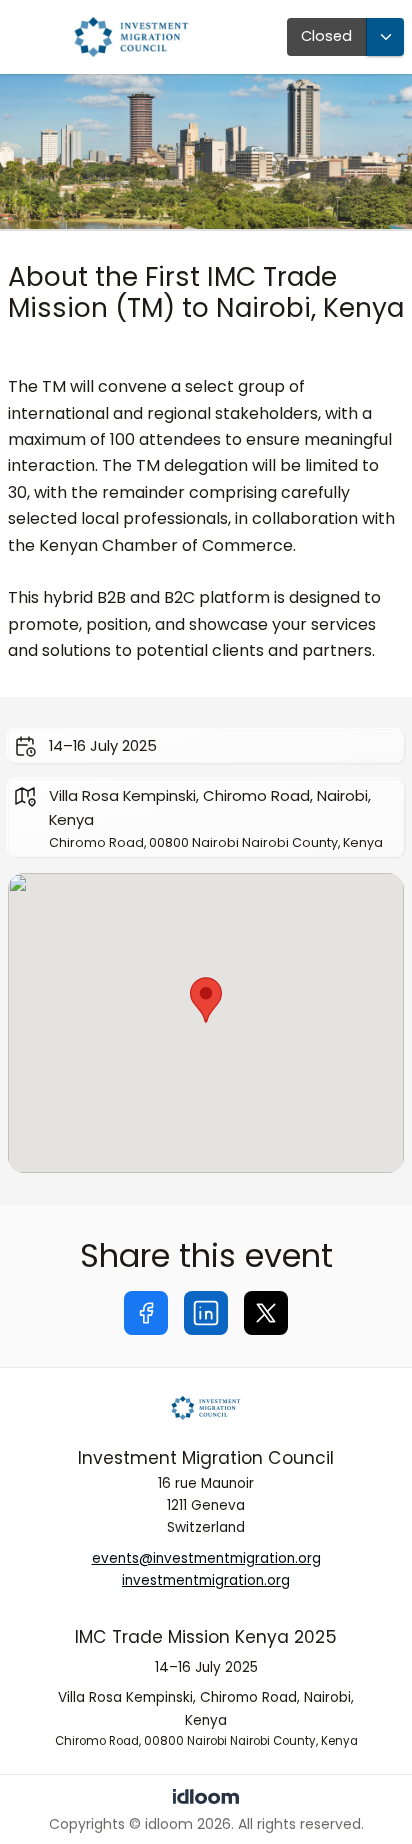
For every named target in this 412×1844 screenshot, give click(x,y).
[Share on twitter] (266, 1313)
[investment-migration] (206, 1408)
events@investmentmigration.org (206, 1558)
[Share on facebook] (146, 1313)
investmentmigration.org (206, 1580)
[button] (206, 1000)
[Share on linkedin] (206, 1313)
